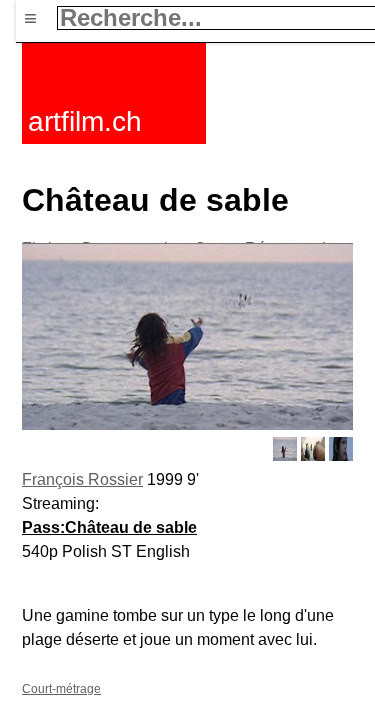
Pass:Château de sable (109, 527)
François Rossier (82, 479)
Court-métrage (61, 689)
